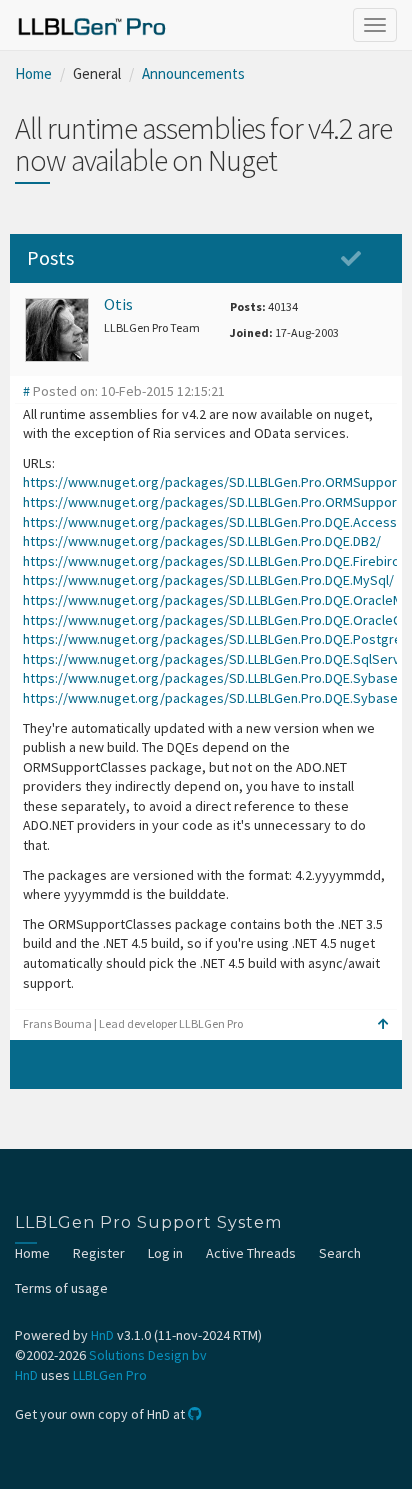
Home (33, 73)
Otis (118, 304)
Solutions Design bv (148, 1355)
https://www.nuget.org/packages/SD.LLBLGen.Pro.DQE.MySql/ (208, 580)
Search (340, 1253)
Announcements (193, 73)
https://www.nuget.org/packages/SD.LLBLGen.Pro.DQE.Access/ (212, 522)
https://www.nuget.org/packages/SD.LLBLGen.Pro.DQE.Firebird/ (214, 561)
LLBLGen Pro (110, 1375)
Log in (165, 1253)
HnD (102, 1335)
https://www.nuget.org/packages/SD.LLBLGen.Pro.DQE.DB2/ (202, 541)
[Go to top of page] (383, 1023)
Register (99, 1253)
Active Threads (251, 1253)
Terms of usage (61, 1288)
